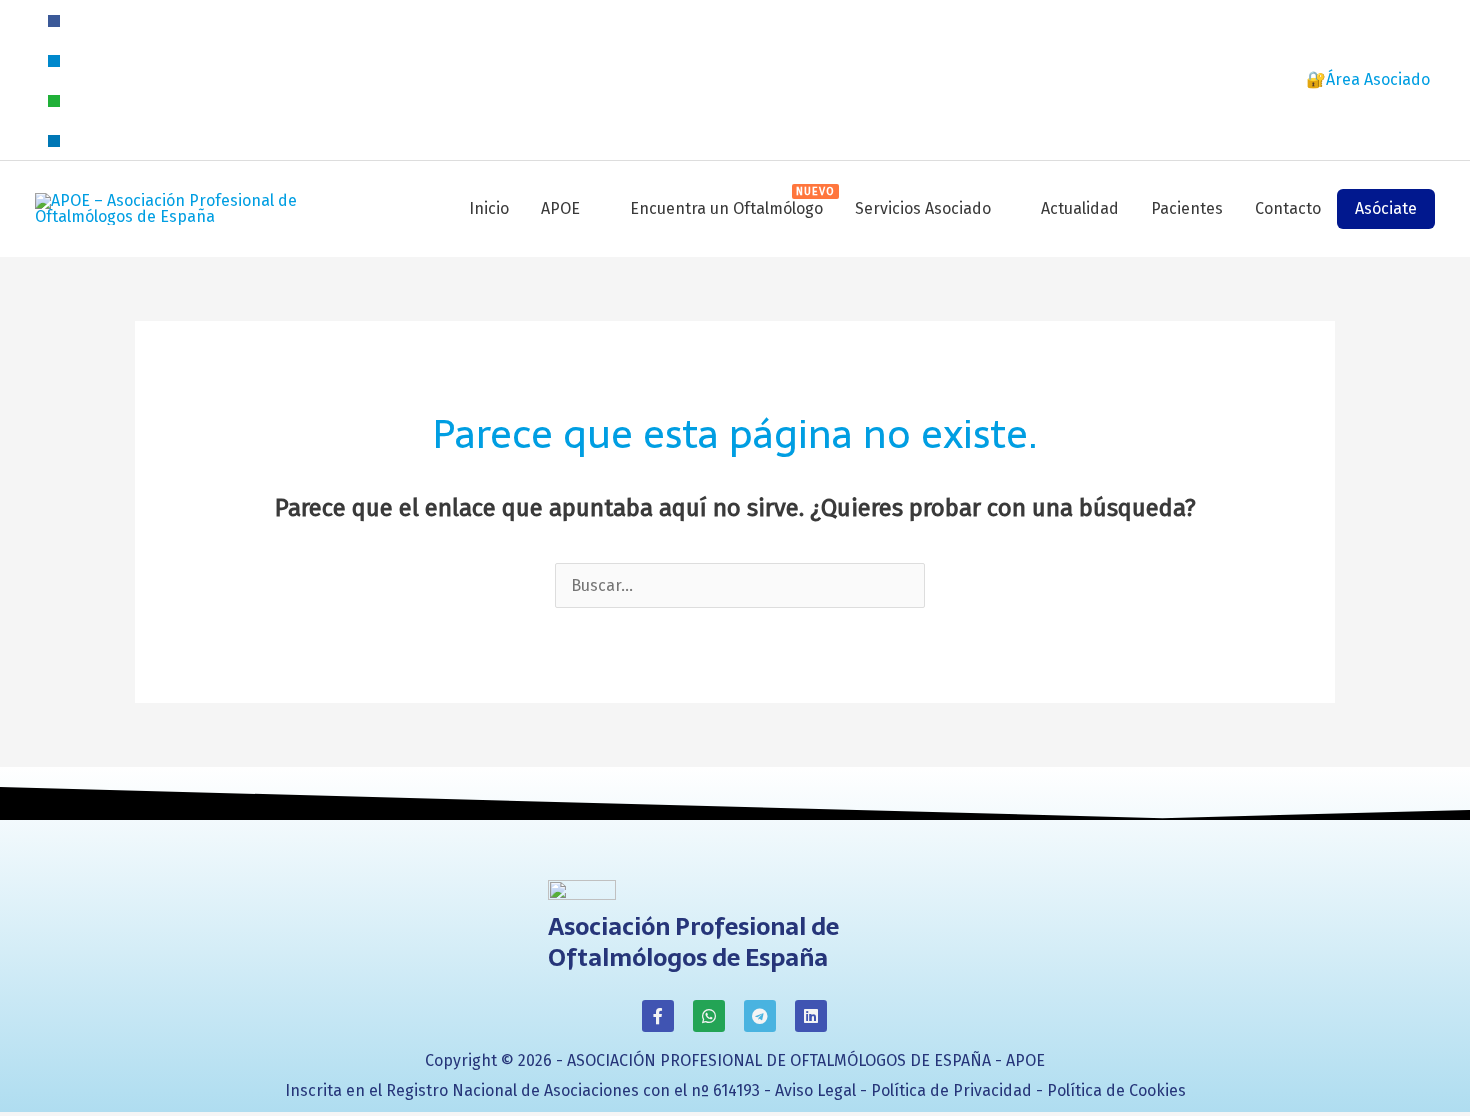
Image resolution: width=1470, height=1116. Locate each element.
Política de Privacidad (951, 1090)
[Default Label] (54, 59)
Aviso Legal (815, 1090)
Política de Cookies (1116, 1090)
